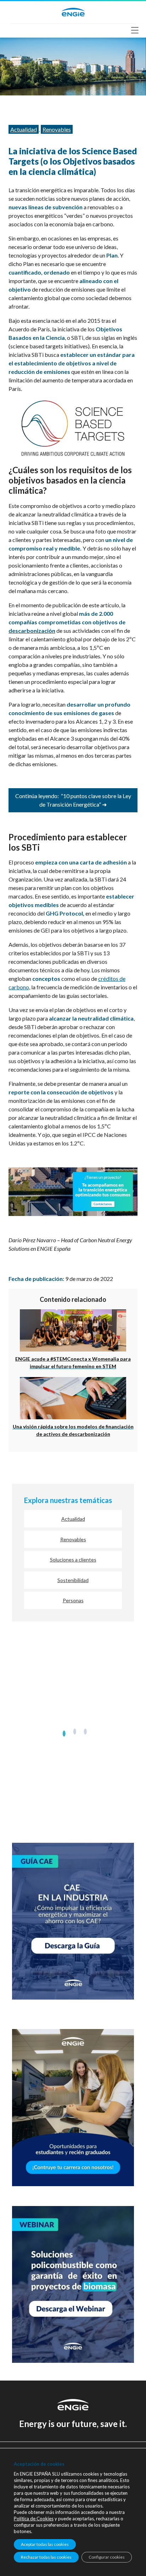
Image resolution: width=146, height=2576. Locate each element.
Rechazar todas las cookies (46, 2557)
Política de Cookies (34, 2519)
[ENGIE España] (73, 11)
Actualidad (24, 129)
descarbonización (32, 631)
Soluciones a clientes (73, 1560)
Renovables (57, 129)
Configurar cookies (107, 2557)
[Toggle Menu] (137, 30)
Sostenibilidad (73, 1580)
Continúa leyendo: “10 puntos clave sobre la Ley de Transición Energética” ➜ (73, 800)
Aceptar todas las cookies (45, 2544)
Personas (73, 1600)
